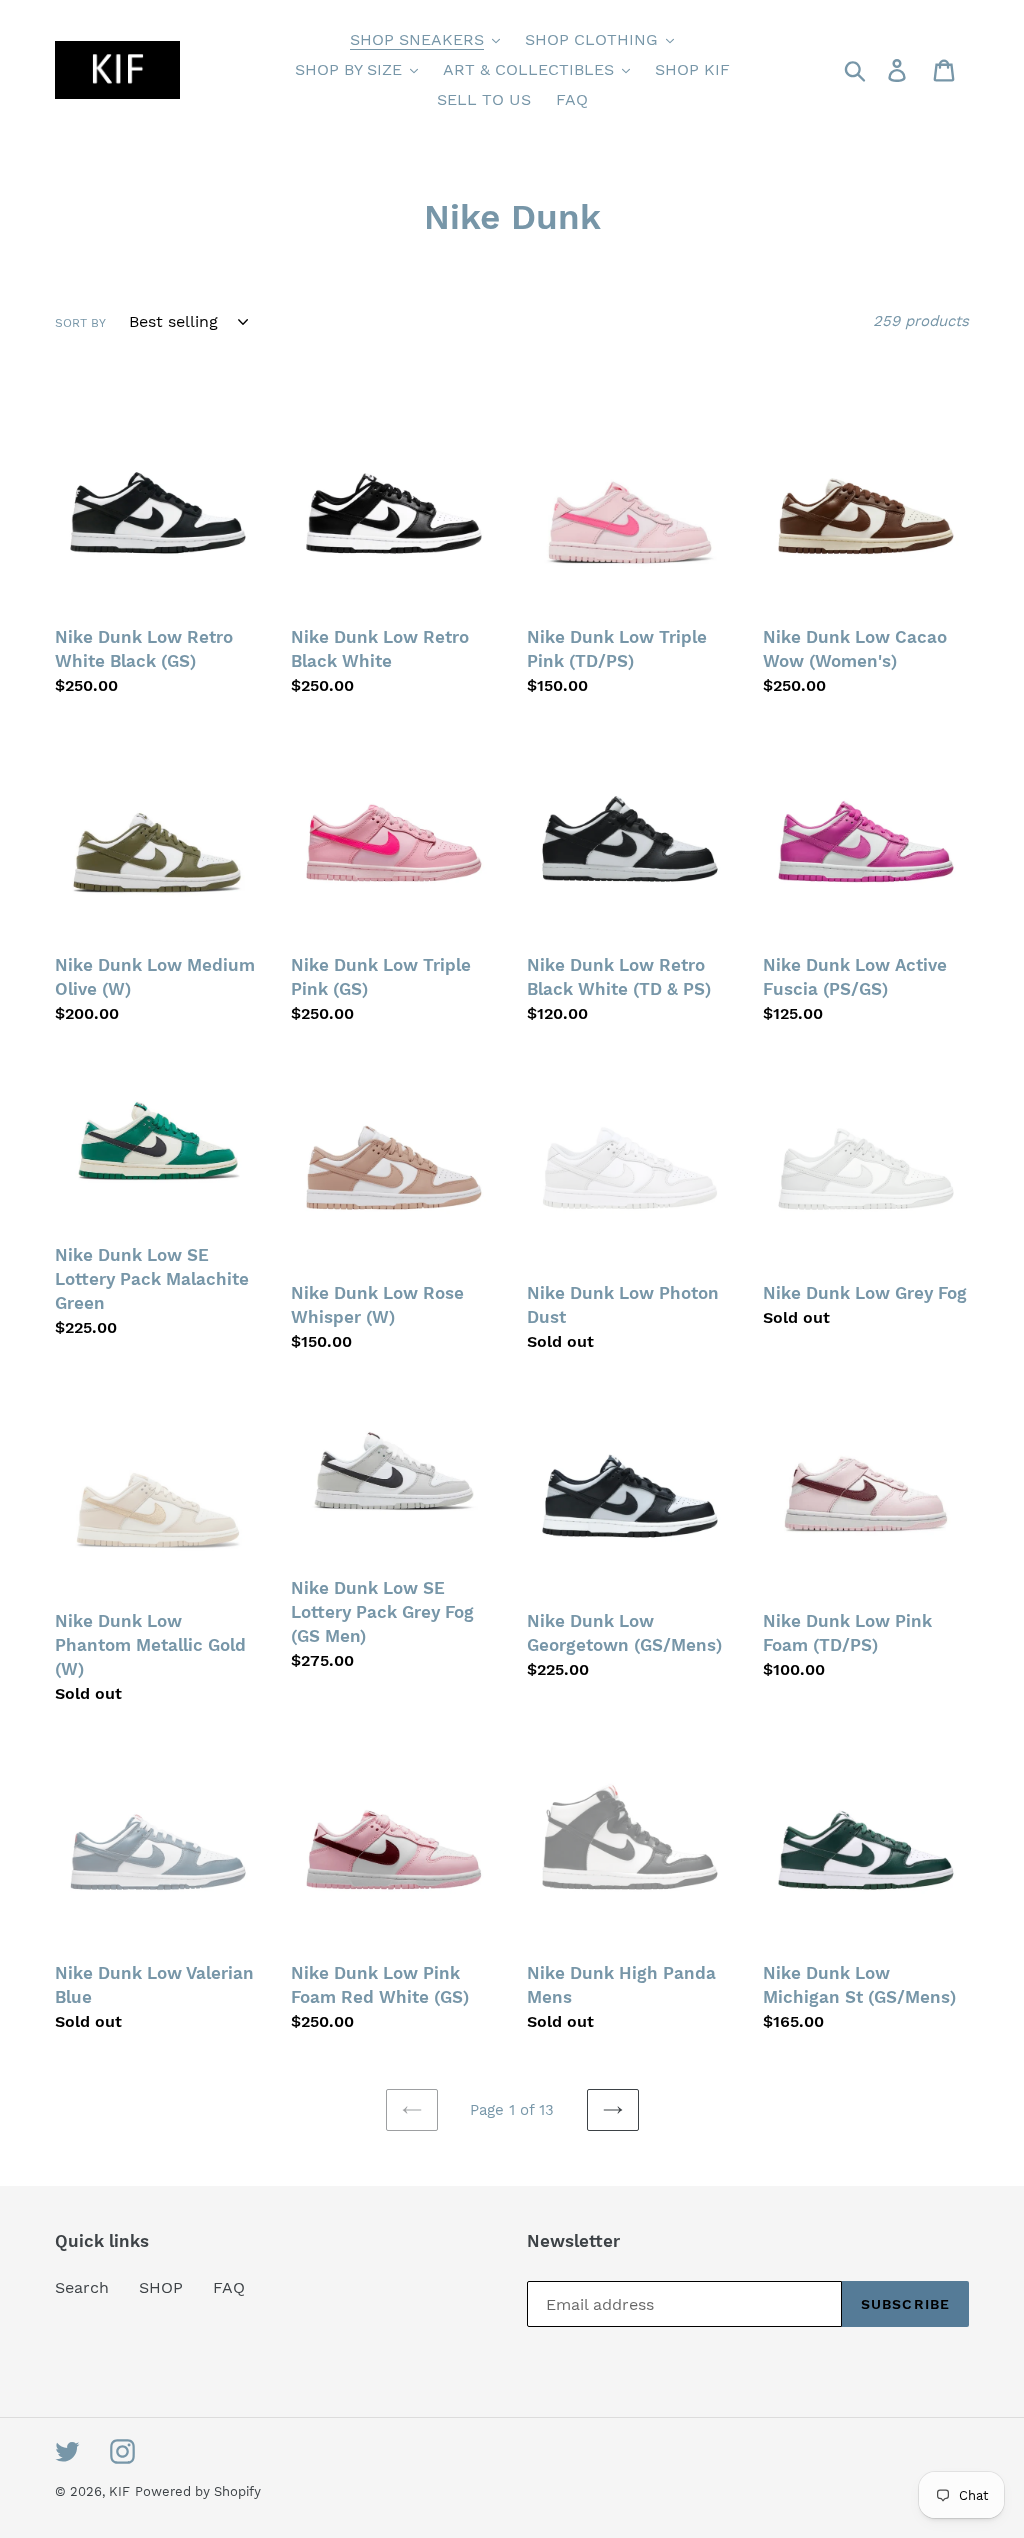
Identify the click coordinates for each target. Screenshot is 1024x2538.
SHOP (161, 2287)
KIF (119, 2491)
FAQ (229, 2287)
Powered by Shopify (198, 2491)
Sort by (80, 323)
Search (82, 2287)
